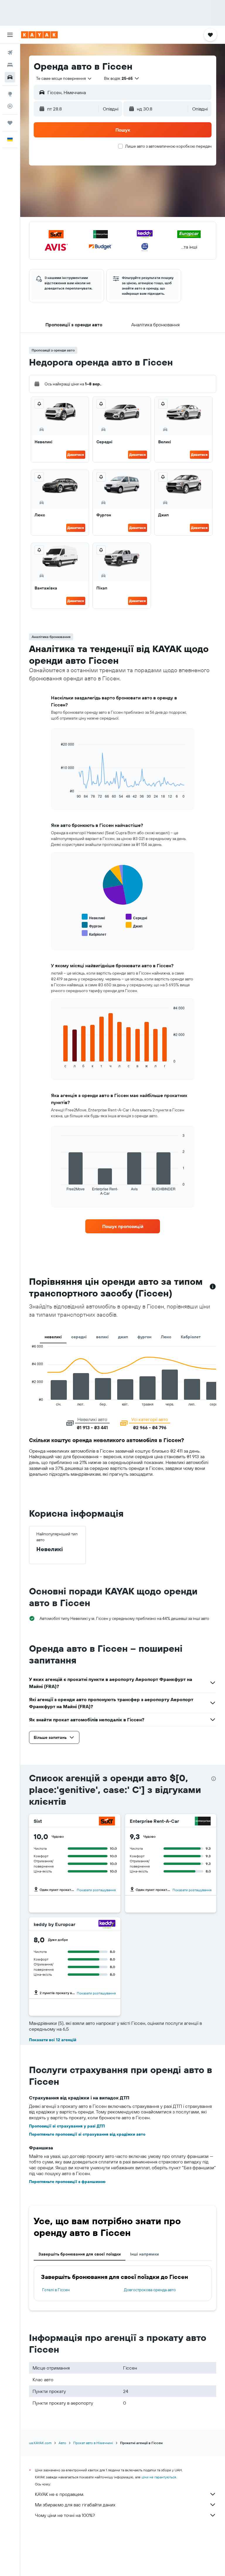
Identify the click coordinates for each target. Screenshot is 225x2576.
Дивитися (76, 455)
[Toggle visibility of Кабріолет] (94, 933)
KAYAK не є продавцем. (59, 2494)
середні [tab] (79, 1337)
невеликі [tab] (53, 1337)
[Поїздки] (10, 123)
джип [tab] (123, 1337)
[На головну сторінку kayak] (39, 35)
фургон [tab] (144, 1337)
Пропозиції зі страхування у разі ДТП (67, 2126)
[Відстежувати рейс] (10, 106)
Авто (62, 2443)
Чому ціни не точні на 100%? (65, 2515)
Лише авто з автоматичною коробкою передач (168, 146)
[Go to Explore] (10, 94)
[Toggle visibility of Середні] (136, 917)
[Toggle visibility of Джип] (134, 925)
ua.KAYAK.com (40, 2443)
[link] (123, 1226)
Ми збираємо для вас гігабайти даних (75, 2505)
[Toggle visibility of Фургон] (92, 925)
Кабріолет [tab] (191, 1337)
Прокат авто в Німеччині (93, 2443)
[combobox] (64, 78)
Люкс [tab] (166, 1337)
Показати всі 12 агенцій (53, 2040)
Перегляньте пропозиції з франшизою (67, 2182)
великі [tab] (102, 1337)
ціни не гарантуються (159, 2477)
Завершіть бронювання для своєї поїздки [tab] (80, 2254)
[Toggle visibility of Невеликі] (93, 917)
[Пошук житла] (10, 65)
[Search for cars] (10, 77)
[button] (10, 35)
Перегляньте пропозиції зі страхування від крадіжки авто (87, 2134)
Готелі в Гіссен (56, 2290)
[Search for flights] (10, 53)
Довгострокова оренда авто (150, 2290)
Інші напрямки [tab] (144, 2254)
